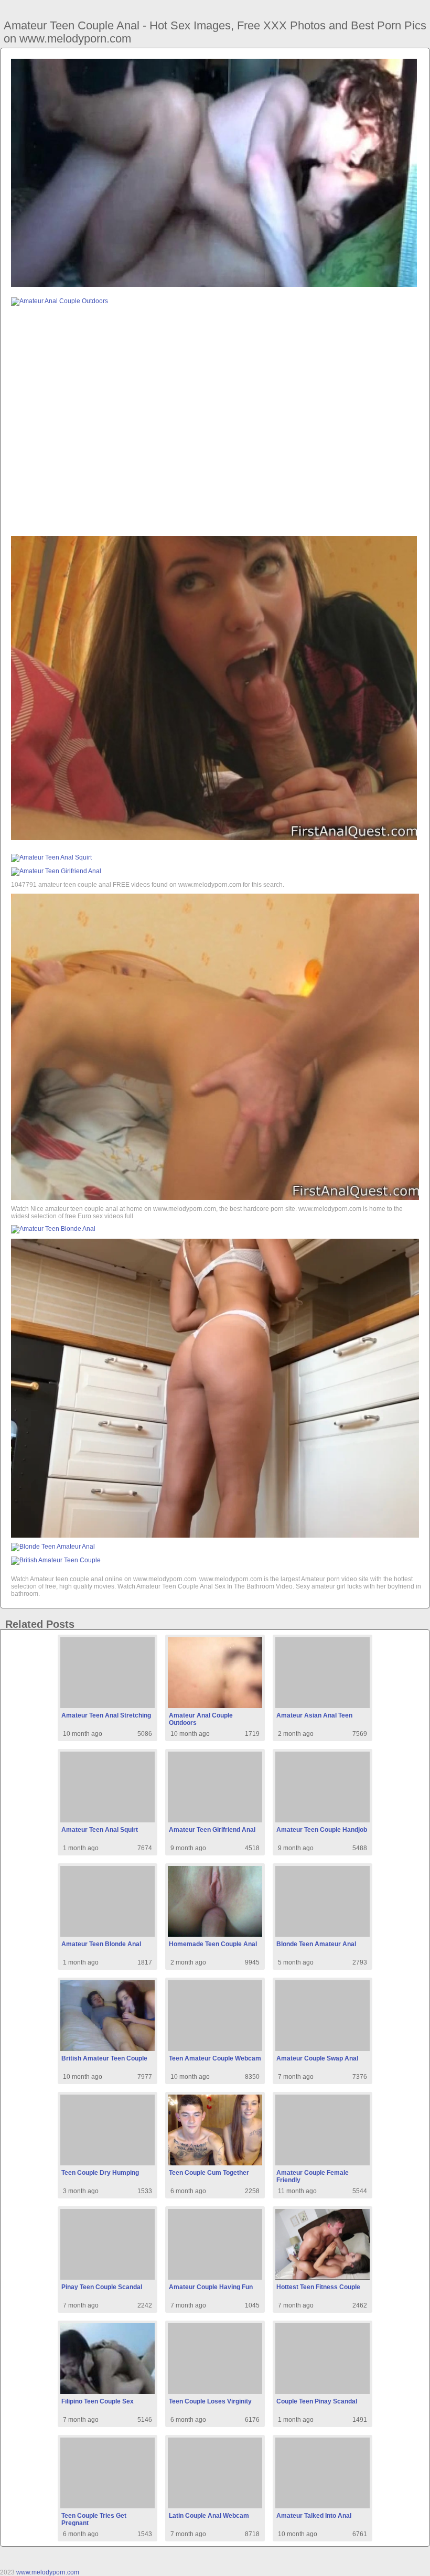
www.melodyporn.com (48, 2572)
